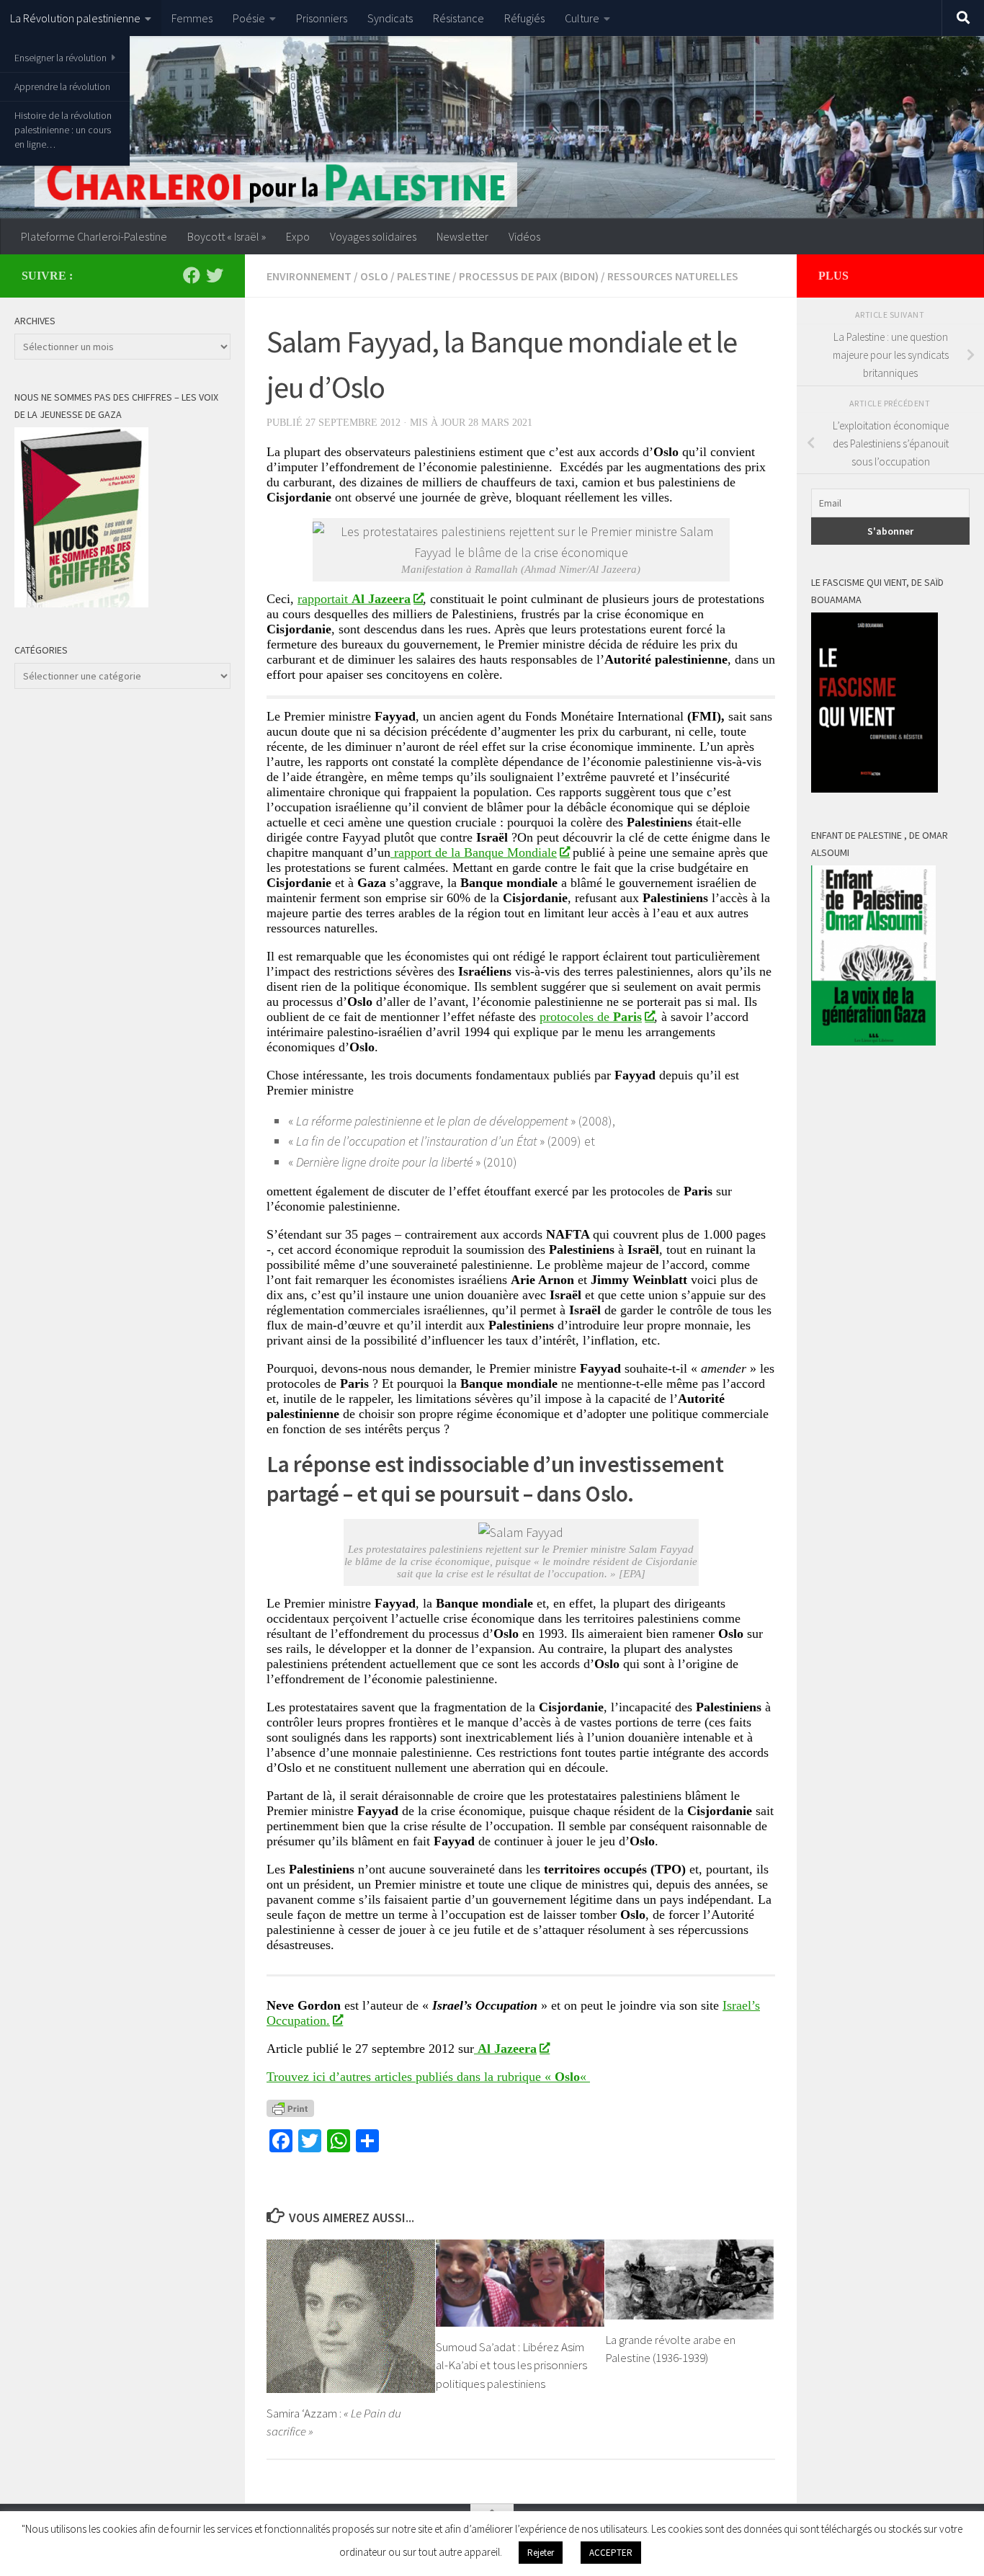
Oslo (374, 276)
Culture (582, 18)
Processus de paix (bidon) (529, 276)
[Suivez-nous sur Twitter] (215, 275)
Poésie (249, 18)
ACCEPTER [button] (611, 2553)
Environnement (309, 276)
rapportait (354, 599)
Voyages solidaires (373, 236)
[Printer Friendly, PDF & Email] (290, 2108)
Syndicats (390, 18)
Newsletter (462, 236)
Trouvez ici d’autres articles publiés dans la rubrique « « (428, 2077)
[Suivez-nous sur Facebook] (192, 275)
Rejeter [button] (541, 2553)
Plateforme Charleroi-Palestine (94, 236)
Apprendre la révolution (62, 86)
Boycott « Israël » (227, 236)
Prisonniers (322, 18)
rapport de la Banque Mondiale (474, 852)
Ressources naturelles (673, 276)
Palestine (424, 276)
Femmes (192, 18)
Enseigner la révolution (61, 58)
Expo (298, 236)
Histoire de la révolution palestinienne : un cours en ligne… (63, 130)
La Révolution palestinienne (75, 18)
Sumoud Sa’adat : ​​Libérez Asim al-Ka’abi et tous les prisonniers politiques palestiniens (511, 2365)
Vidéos (524, 236)
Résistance (459, 18)
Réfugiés (524, 18)
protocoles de (591, 1017)
